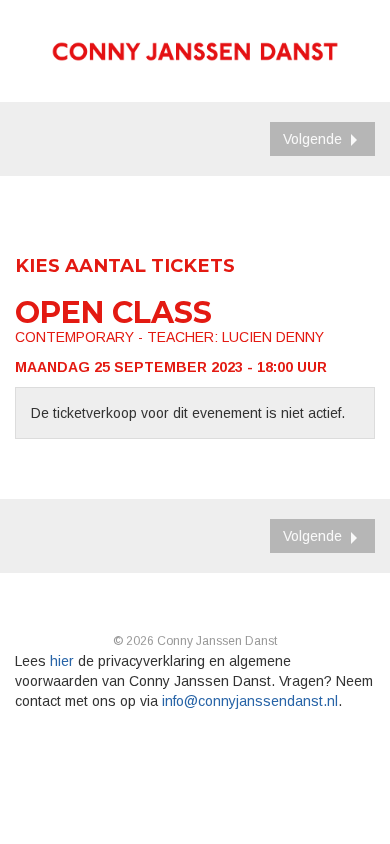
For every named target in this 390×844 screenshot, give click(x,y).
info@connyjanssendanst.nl (250, 701)
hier (62, 661)
